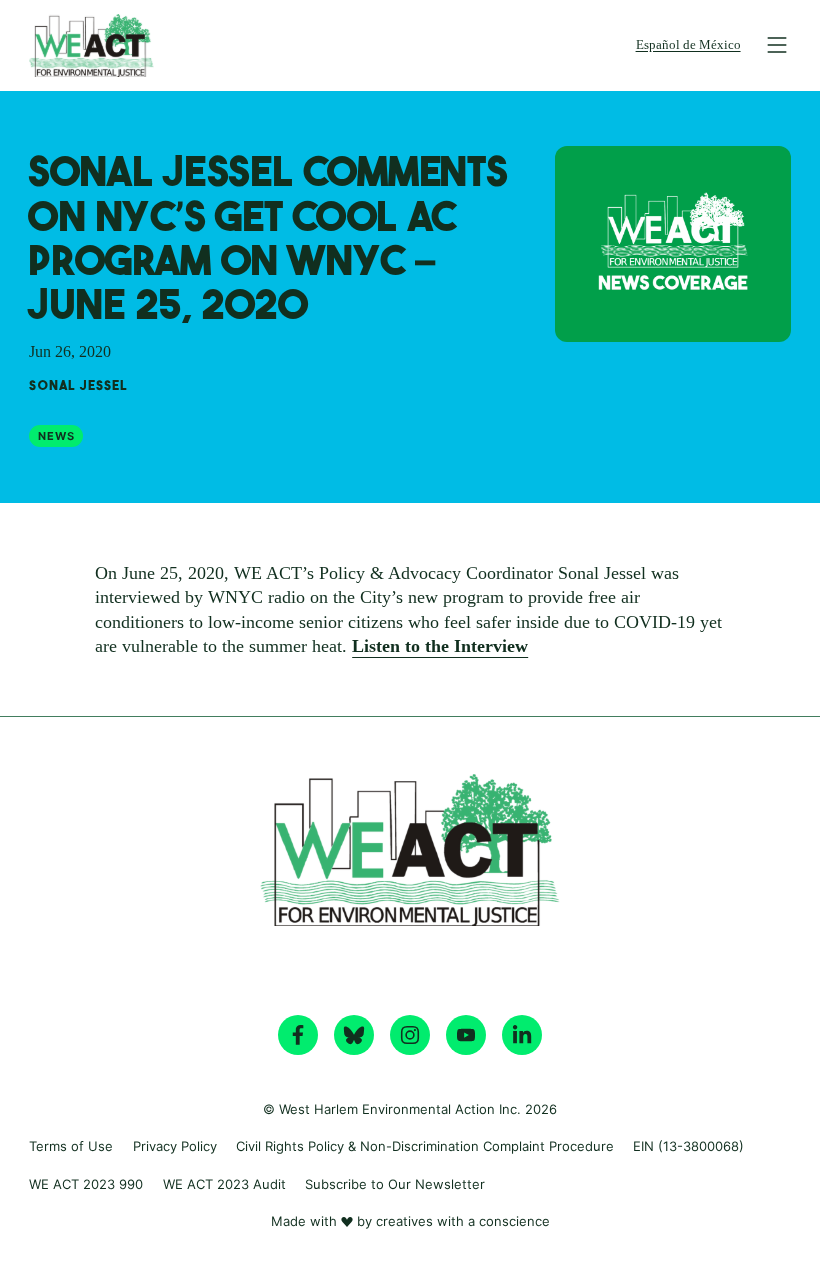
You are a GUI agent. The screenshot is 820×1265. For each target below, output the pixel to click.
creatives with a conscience (463, 1221)
